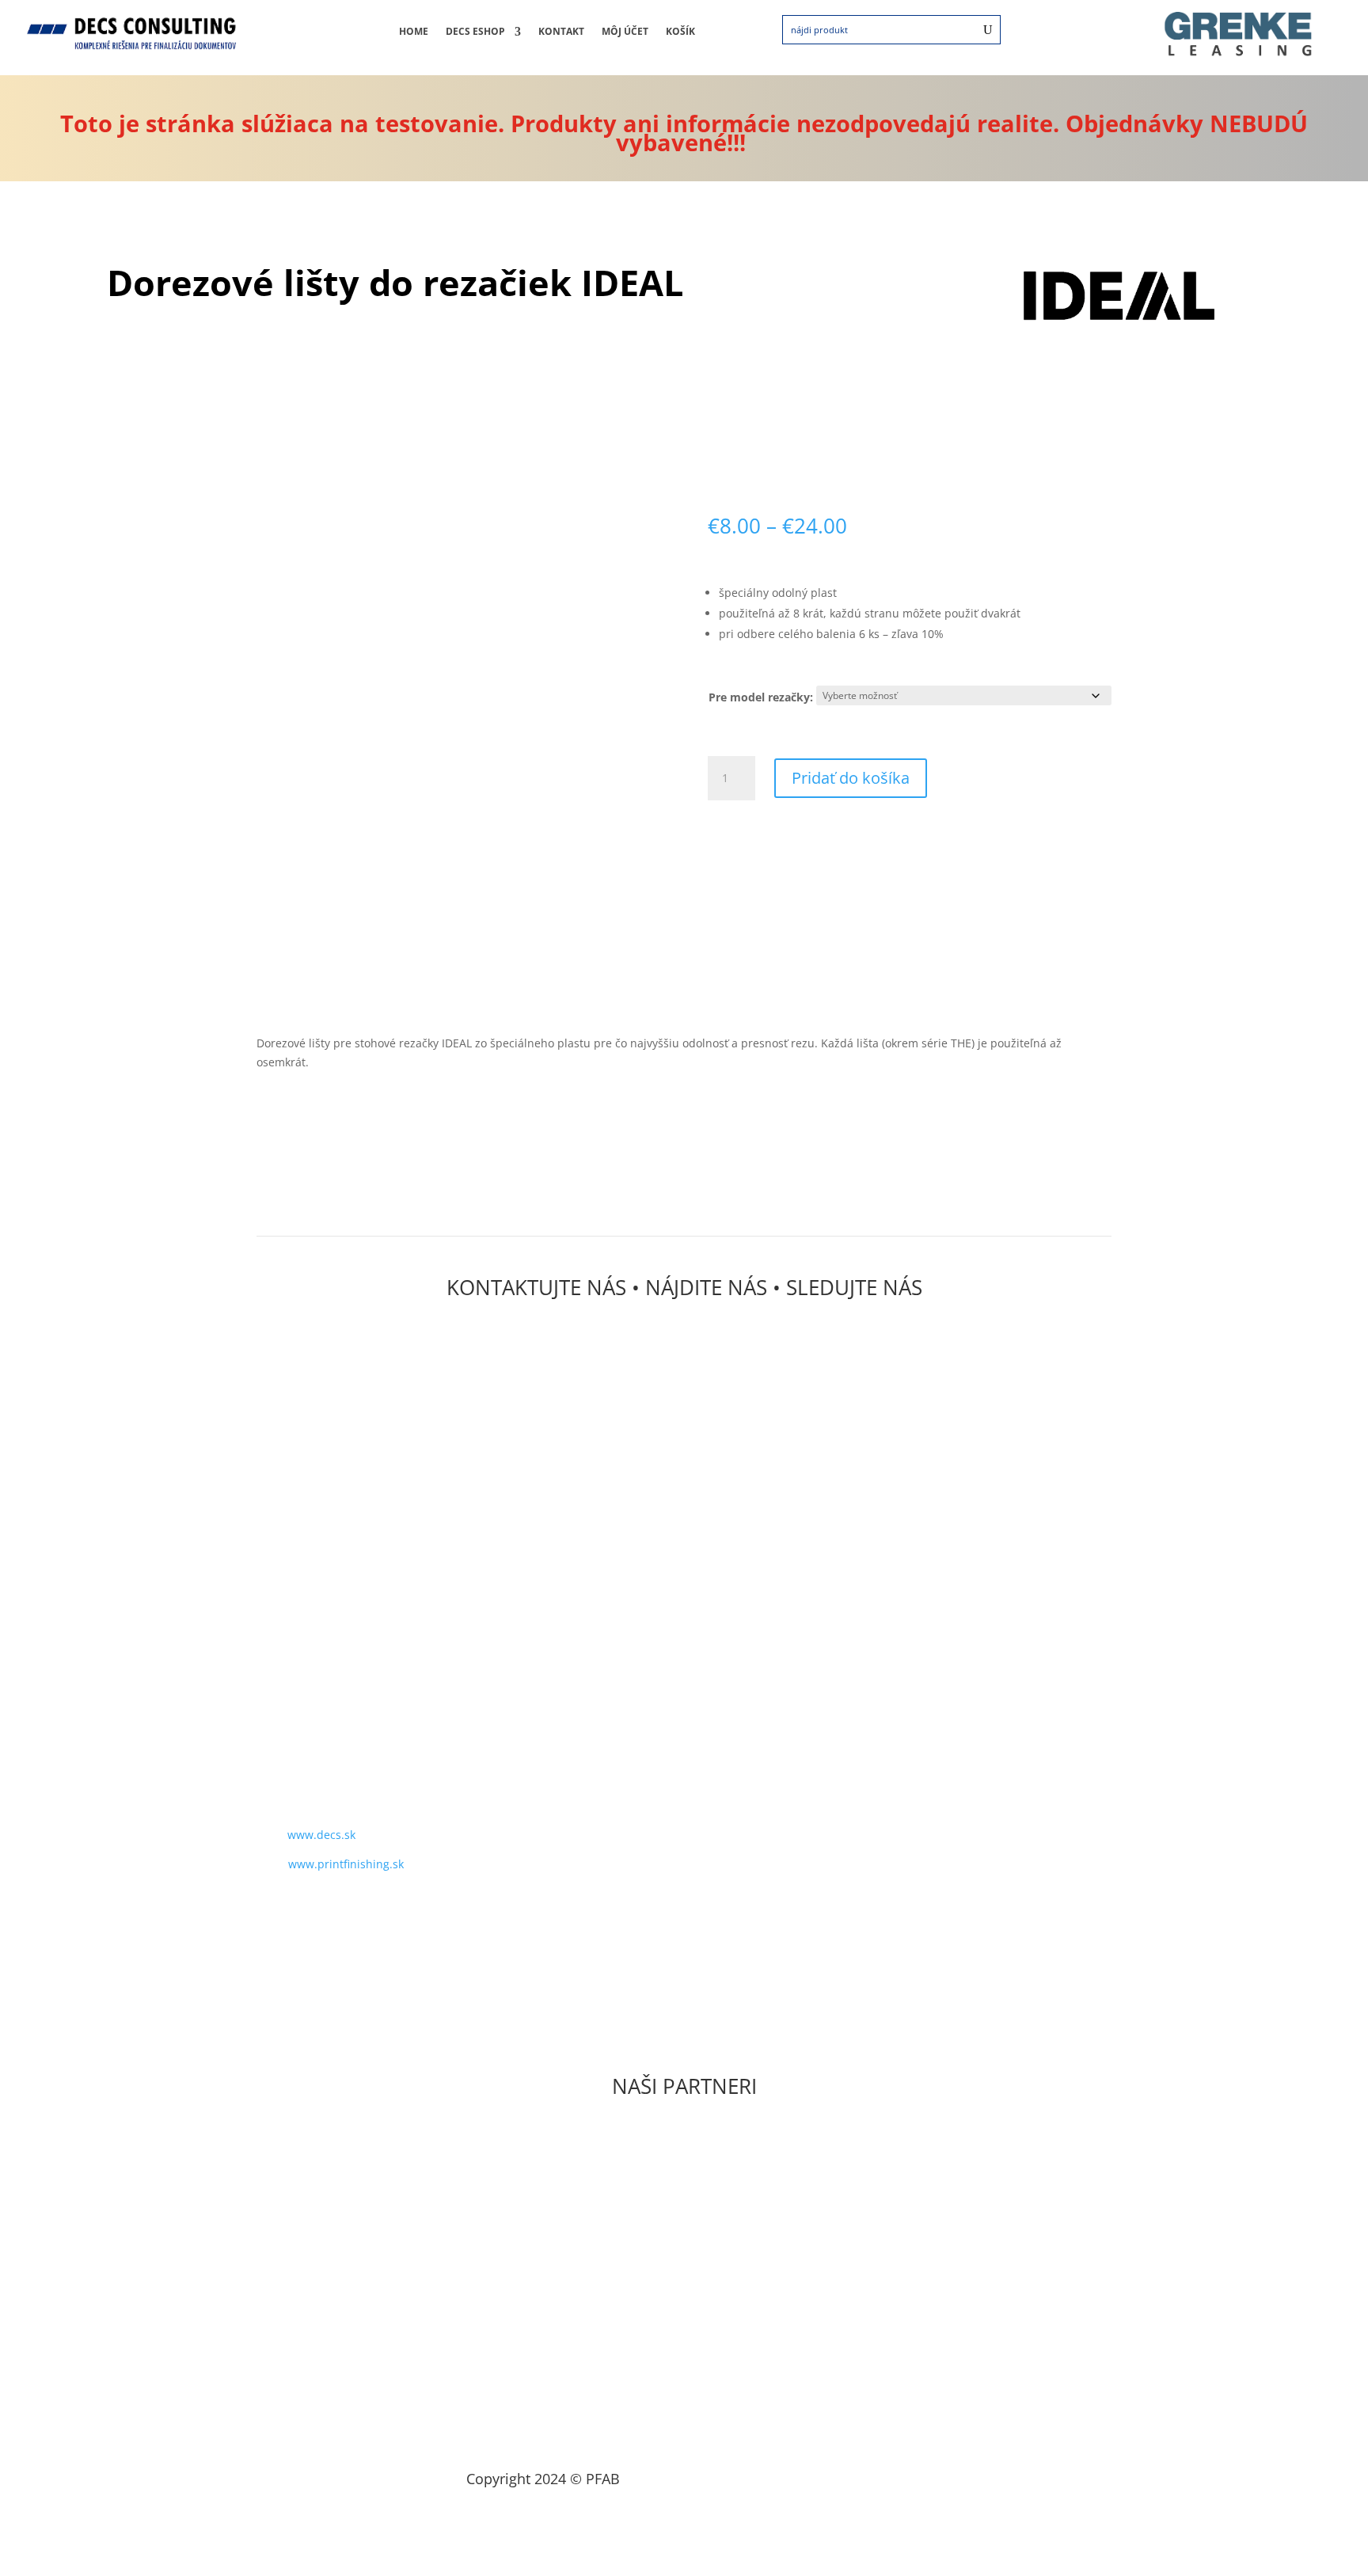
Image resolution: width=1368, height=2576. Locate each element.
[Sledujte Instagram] (312, 1910)
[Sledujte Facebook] (280, 1910)
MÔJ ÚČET (625, 32)
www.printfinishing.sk (346, 1864)
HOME (414, 32)
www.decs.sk (321, 1835)
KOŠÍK (680, 32)
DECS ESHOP (475, 32)
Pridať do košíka (851, 778)
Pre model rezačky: (761, 697)
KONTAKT (561, 32)
